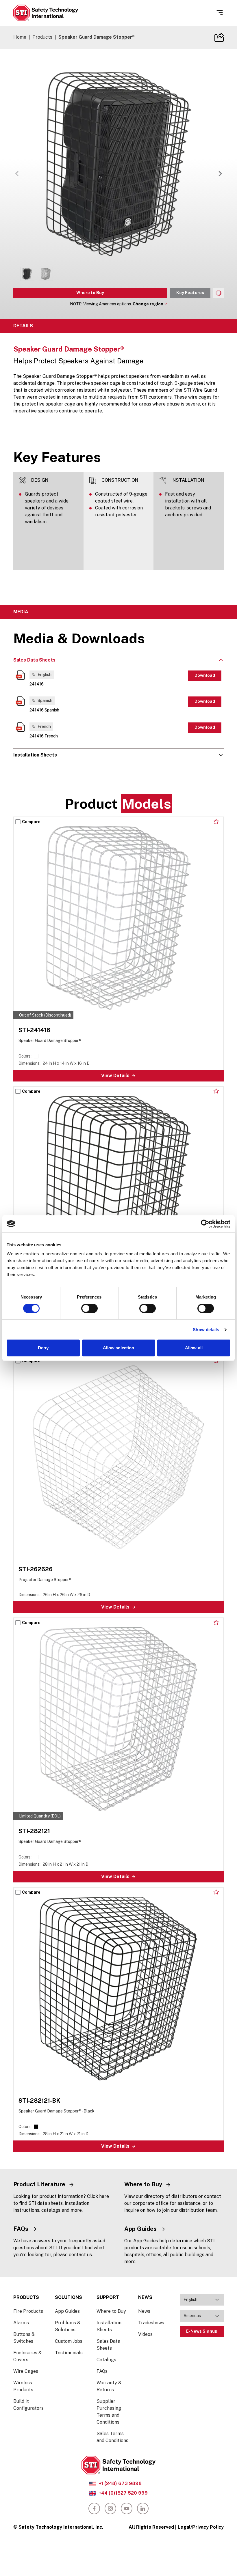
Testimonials (69, 2353)
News (144, 2311)
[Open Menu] (220, 13)
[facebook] (94, 2508)
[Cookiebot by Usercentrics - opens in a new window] (205, 1224)
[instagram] (110, 2508)
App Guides (67, 2311)
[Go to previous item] (17, 173)
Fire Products (28, 2311)
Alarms (21, 2323)
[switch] (89, 1308)
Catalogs (106, 2360)
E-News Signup (202, 2331)
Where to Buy (90, 293)
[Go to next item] (220, 173)
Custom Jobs (69, 2341)
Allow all (194, 1348)
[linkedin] (143, 2508)
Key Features (190, 293)
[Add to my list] (216, 821)
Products (42, 37)
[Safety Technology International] (46, 13)
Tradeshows (151, 2323)
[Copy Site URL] (219, 37)
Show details (206, 1330)
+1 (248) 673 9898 (120, 2483)
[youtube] (127, 2508)
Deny (43, 1348)
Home (20, 37)
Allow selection (119, 1348)
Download (205, 675)
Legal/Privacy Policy (201, 2527)
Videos (145, 2334)
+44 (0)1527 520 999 (123, 2493)
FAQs (102, 2371)
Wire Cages (26, 2371)
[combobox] (202, 2300)
